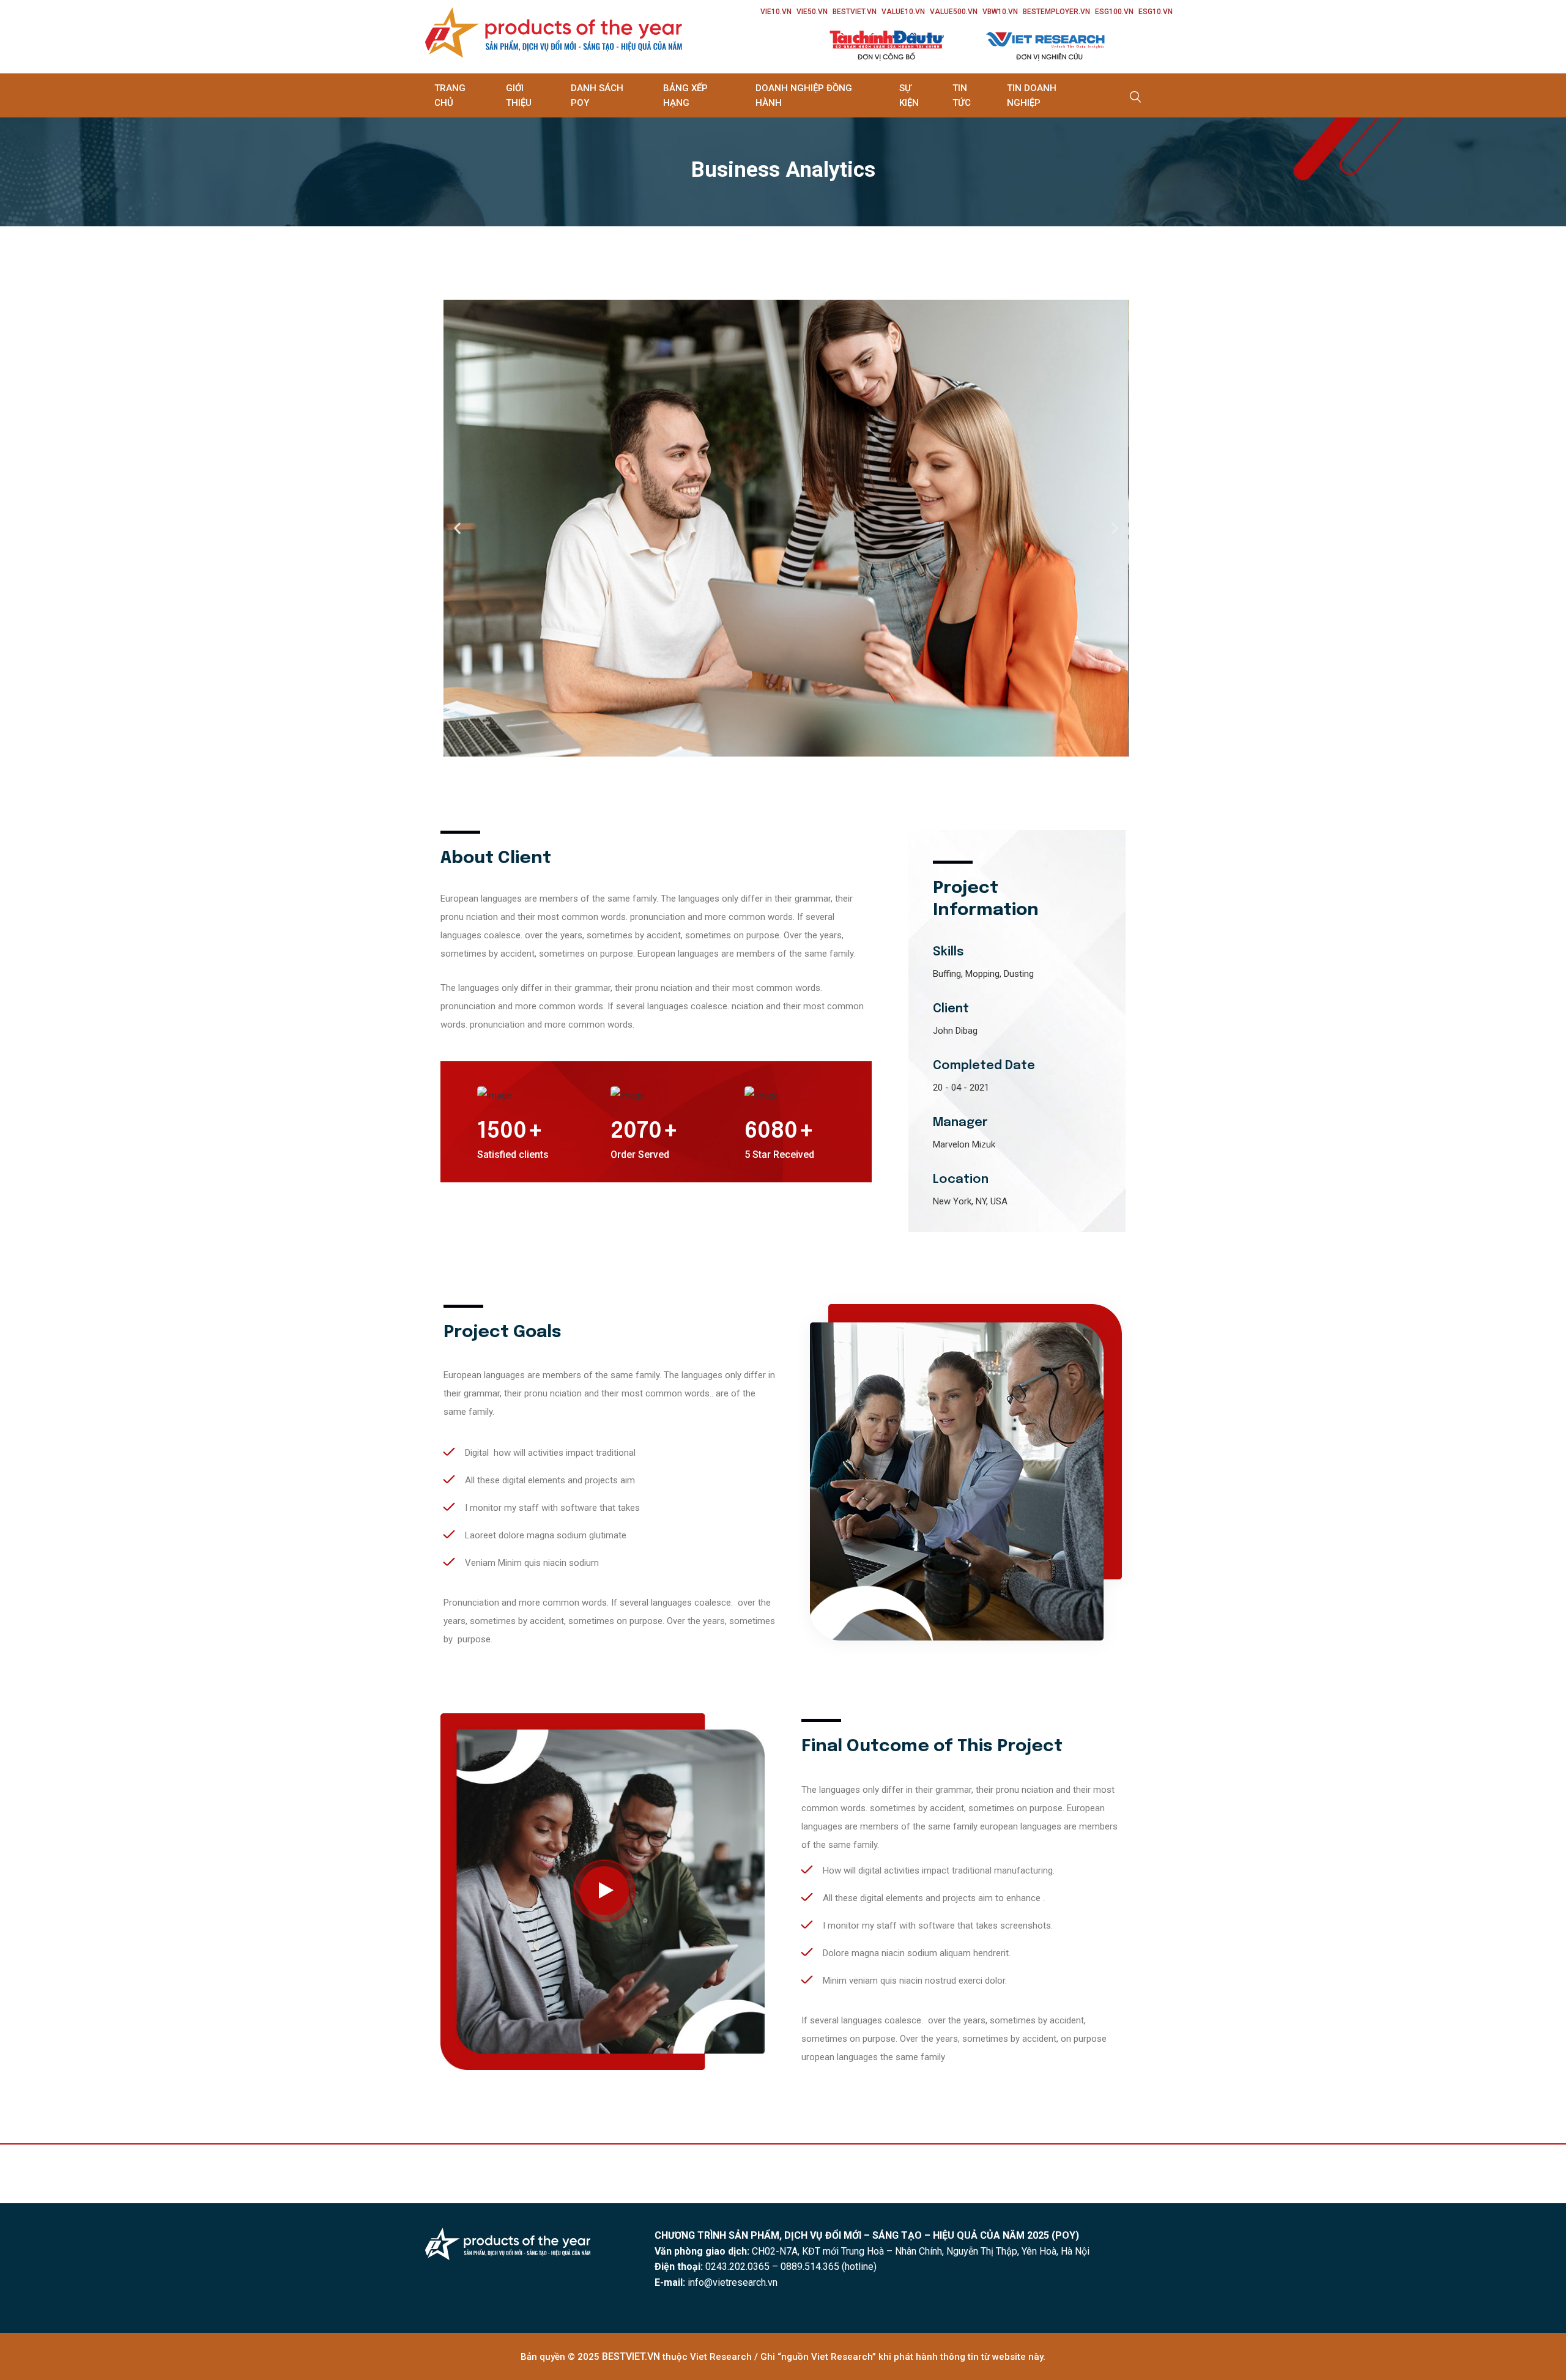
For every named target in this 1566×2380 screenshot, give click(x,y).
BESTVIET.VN (855, 12)
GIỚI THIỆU (519, 95)
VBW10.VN (1000, 12)
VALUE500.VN (954, 12)
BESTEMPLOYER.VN (1056, 12)
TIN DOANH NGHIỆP (1032, 95)
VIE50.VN (812, 12)
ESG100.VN (1114, 12)
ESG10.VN (1156, 12)
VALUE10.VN (903, 12)
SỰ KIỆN (909, 95)
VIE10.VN (776, 12)
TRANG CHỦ (450, 95)
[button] (457, 528)
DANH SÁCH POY (597, 95)
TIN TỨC (962, 95)
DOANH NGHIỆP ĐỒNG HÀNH (804, 95)
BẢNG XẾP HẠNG (685, 95)
